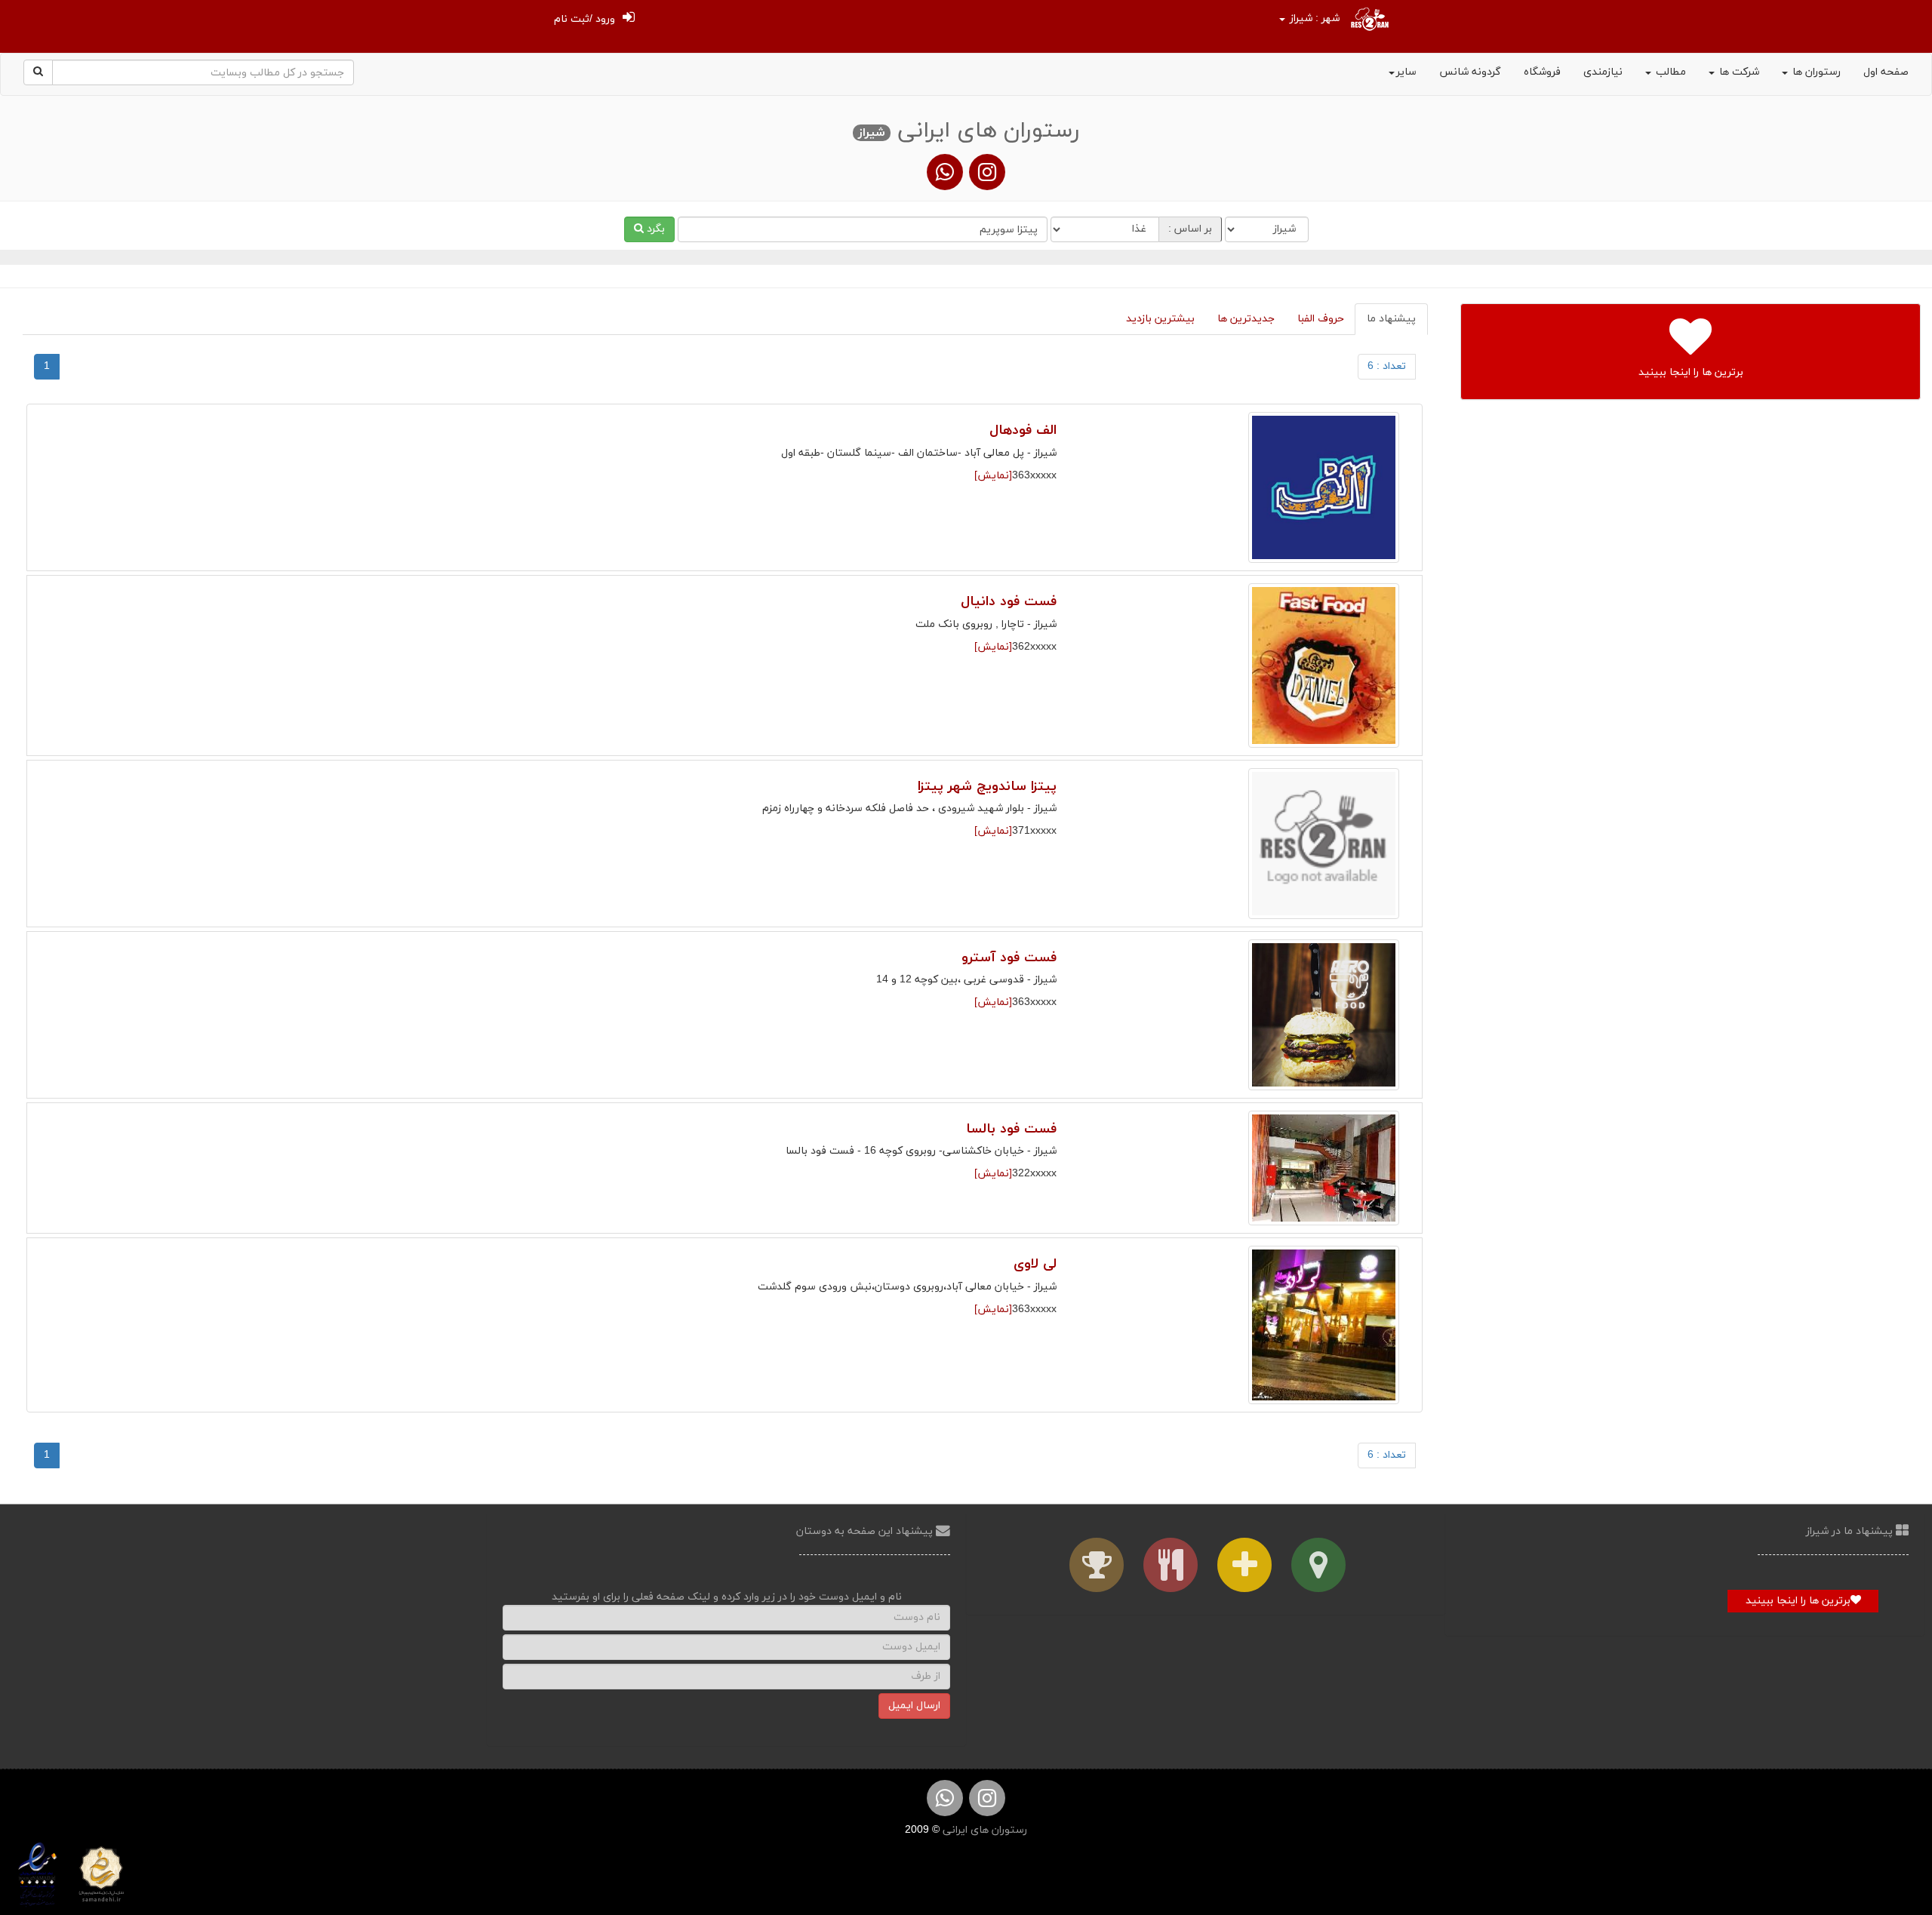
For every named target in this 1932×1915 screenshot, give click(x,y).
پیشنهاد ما (1391, 319)
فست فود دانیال (1009, 602)
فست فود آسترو (1009, 958)
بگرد (654, 229)
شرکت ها (1738, 72)
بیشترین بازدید (1160, 319)
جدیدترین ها (1246, 319)
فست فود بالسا (1011, 1129)
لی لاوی (1035, 1264)
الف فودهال (1023, 430)
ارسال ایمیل (914, 1706)
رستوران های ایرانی (983, 1830)
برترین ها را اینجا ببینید (1798, 1601)
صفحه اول (1886, 72)
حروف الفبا (1321, 319)
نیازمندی (1603, 72)
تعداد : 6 (1387, 366)
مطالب (1669, 72)
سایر (1406, 72)
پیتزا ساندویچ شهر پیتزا (987, 787)
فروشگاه (1542, 72)
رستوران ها (1815, 72)
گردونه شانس (1470, 72)
